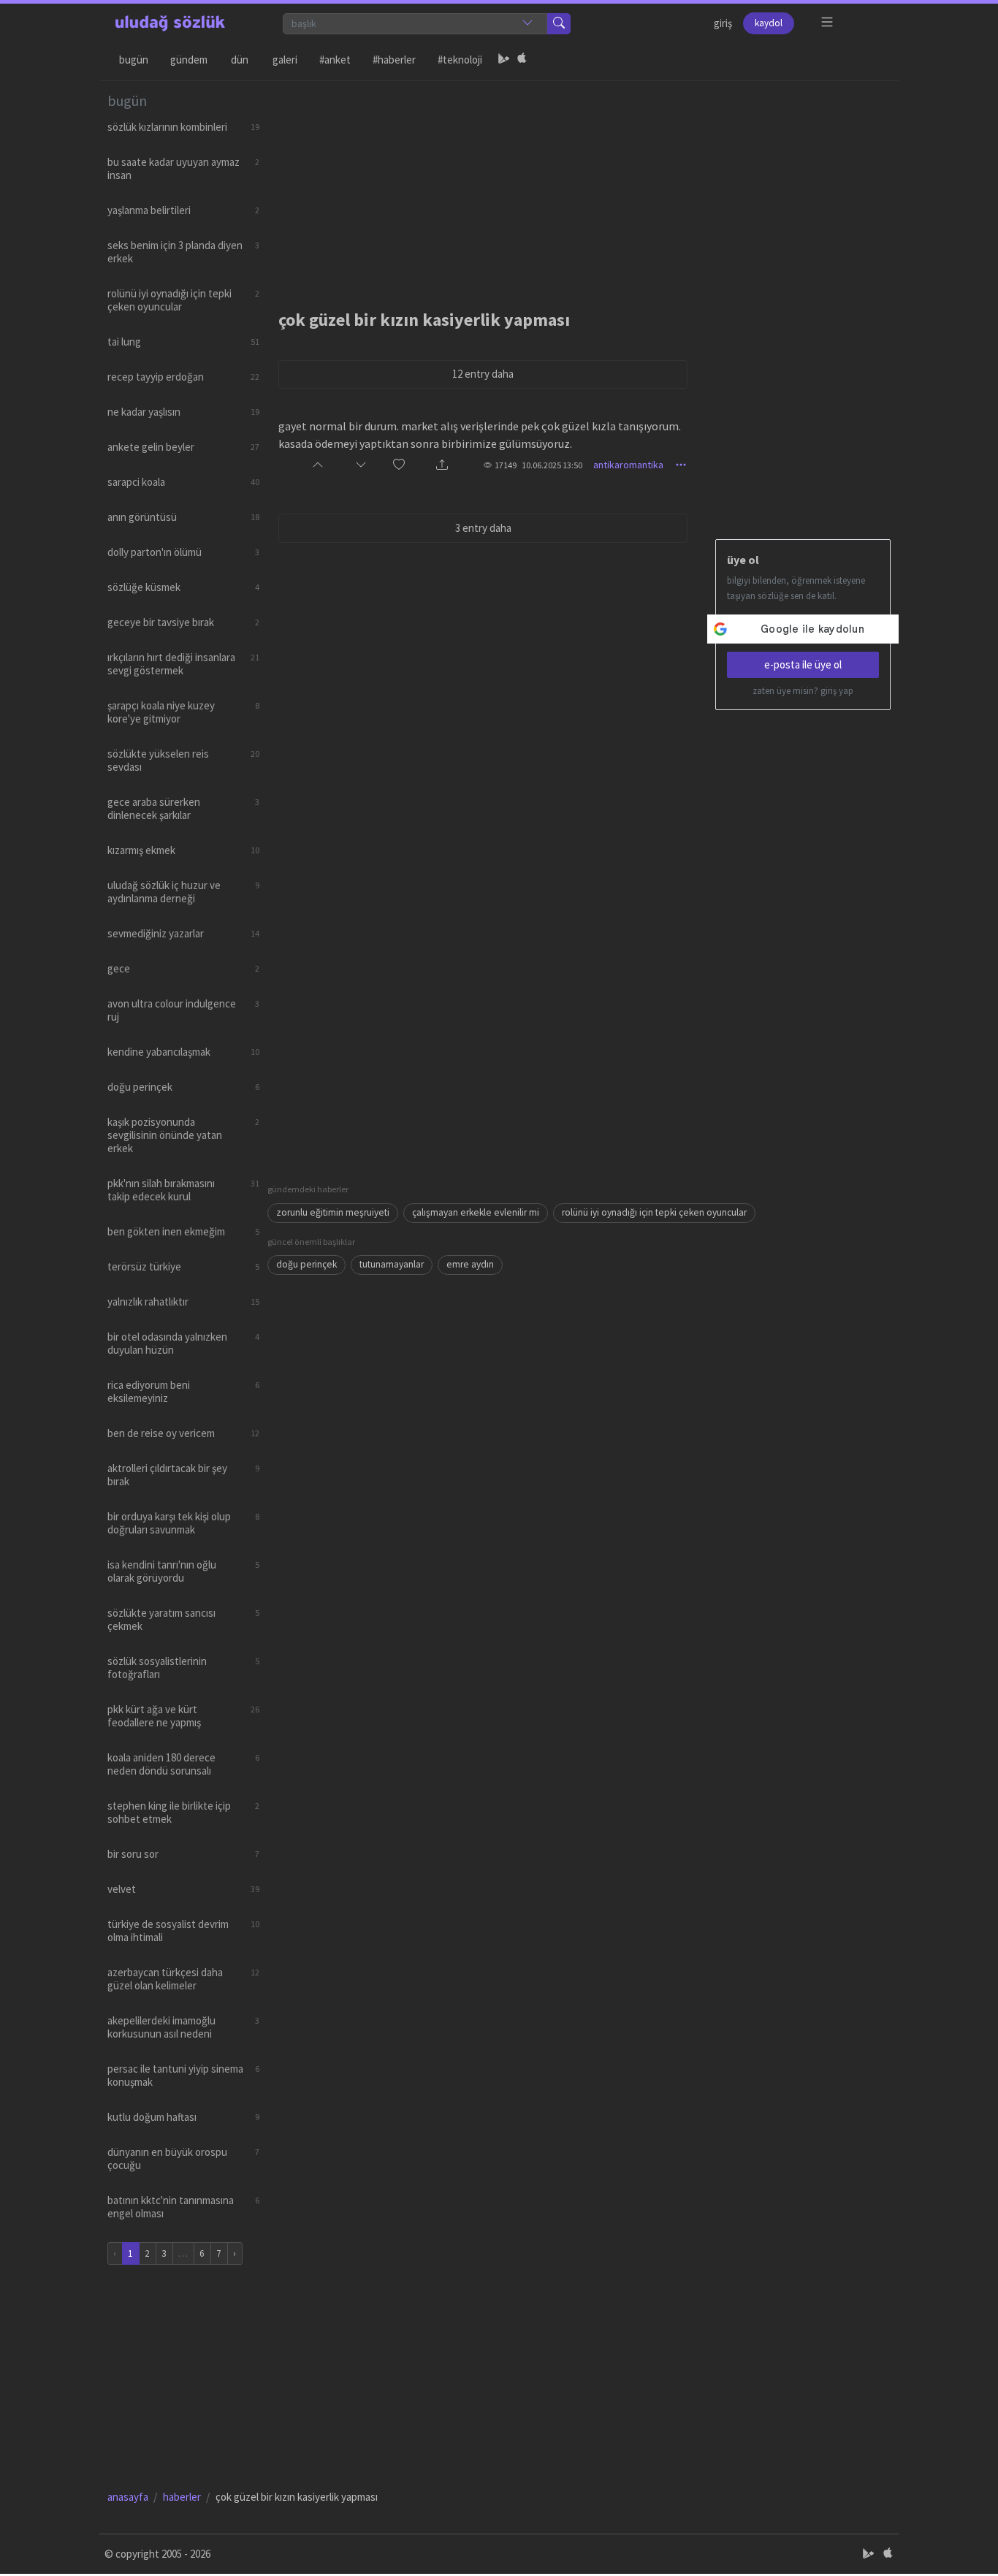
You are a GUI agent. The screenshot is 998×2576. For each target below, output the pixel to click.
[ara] (559, 24)
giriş (723, 23)
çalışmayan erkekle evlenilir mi (476, 1212)
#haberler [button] (394, 60)
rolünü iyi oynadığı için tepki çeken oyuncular (654, 1212)
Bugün (134, 60)
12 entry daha (483, 374)
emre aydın (470, 1264)
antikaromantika (628, 465)
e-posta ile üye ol (803, 664)
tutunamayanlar (392, 1264)
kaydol (769, 23)
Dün (240, 60)
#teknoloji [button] (460, 60)
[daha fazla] (827, 22)
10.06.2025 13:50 (552, 465)
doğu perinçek (306, 1264)
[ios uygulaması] (522, 60)
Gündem (189, 60)
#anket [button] (335, 60)
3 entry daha (483, 528)
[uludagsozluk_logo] (170, 23)
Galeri (285, 60)
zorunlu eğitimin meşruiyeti (333, 1212)
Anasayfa (128, 2497)
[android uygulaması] (504, 60)
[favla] (399, 465)
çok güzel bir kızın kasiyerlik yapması (424, 320)
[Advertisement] (579, 183)
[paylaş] (442, 465)
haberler (182, 2497)
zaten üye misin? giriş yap (803, 691)
